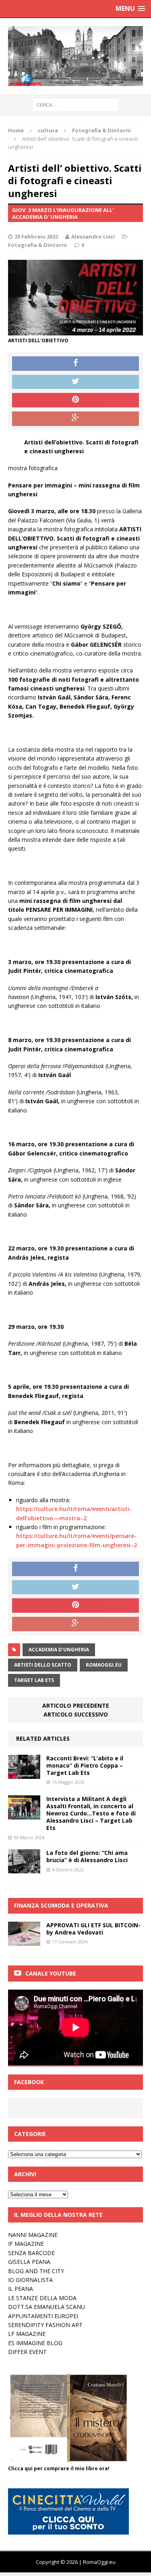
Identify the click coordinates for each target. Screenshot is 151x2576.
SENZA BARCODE (31, 2253)
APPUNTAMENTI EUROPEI (43, 2316)
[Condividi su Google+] (75, 419)
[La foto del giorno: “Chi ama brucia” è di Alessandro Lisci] (24, 1869)
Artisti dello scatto (43, 1665)
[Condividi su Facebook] (75, 364)
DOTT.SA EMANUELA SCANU (47, 2307)
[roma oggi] (75, 56)
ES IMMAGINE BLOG (35, 2343)
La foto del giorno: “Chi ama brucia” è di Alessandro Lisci (87, 1856)
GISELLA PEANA (29, 2262)
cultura (48, 130)
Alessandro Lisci (93, 236)
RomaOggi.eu (104, 1665)
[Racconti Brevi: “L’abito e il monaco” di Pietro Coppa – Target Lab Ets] (24, 1774)
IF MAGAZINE (26, 2244)
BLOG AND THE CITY (36, 2271)
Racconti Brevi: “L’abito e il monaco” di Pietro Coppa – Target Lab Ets (85, 1765)
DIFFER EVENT (27, 2352)
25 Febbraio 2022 (36, 236)
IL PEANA (21, 2289)
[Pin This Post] (75, 400)
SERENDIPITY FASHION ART (45, 2325)
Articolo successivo (76, 1714)
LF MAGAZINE (27, 2334)
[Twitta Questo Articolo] (75, 382)
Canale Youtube (51, 1973)
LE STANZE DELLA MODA (42, 2298)
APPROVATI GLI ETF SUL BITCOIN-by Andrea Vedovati (93, 1929)
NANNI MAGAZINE (33, 2235)
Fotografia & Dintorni (37, 245)
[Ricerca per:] (75, 104)
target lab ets (34, 1680)
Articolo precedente (76, 1705)
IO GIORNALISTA (30, 2280)
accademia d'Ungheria (59, 1650)
